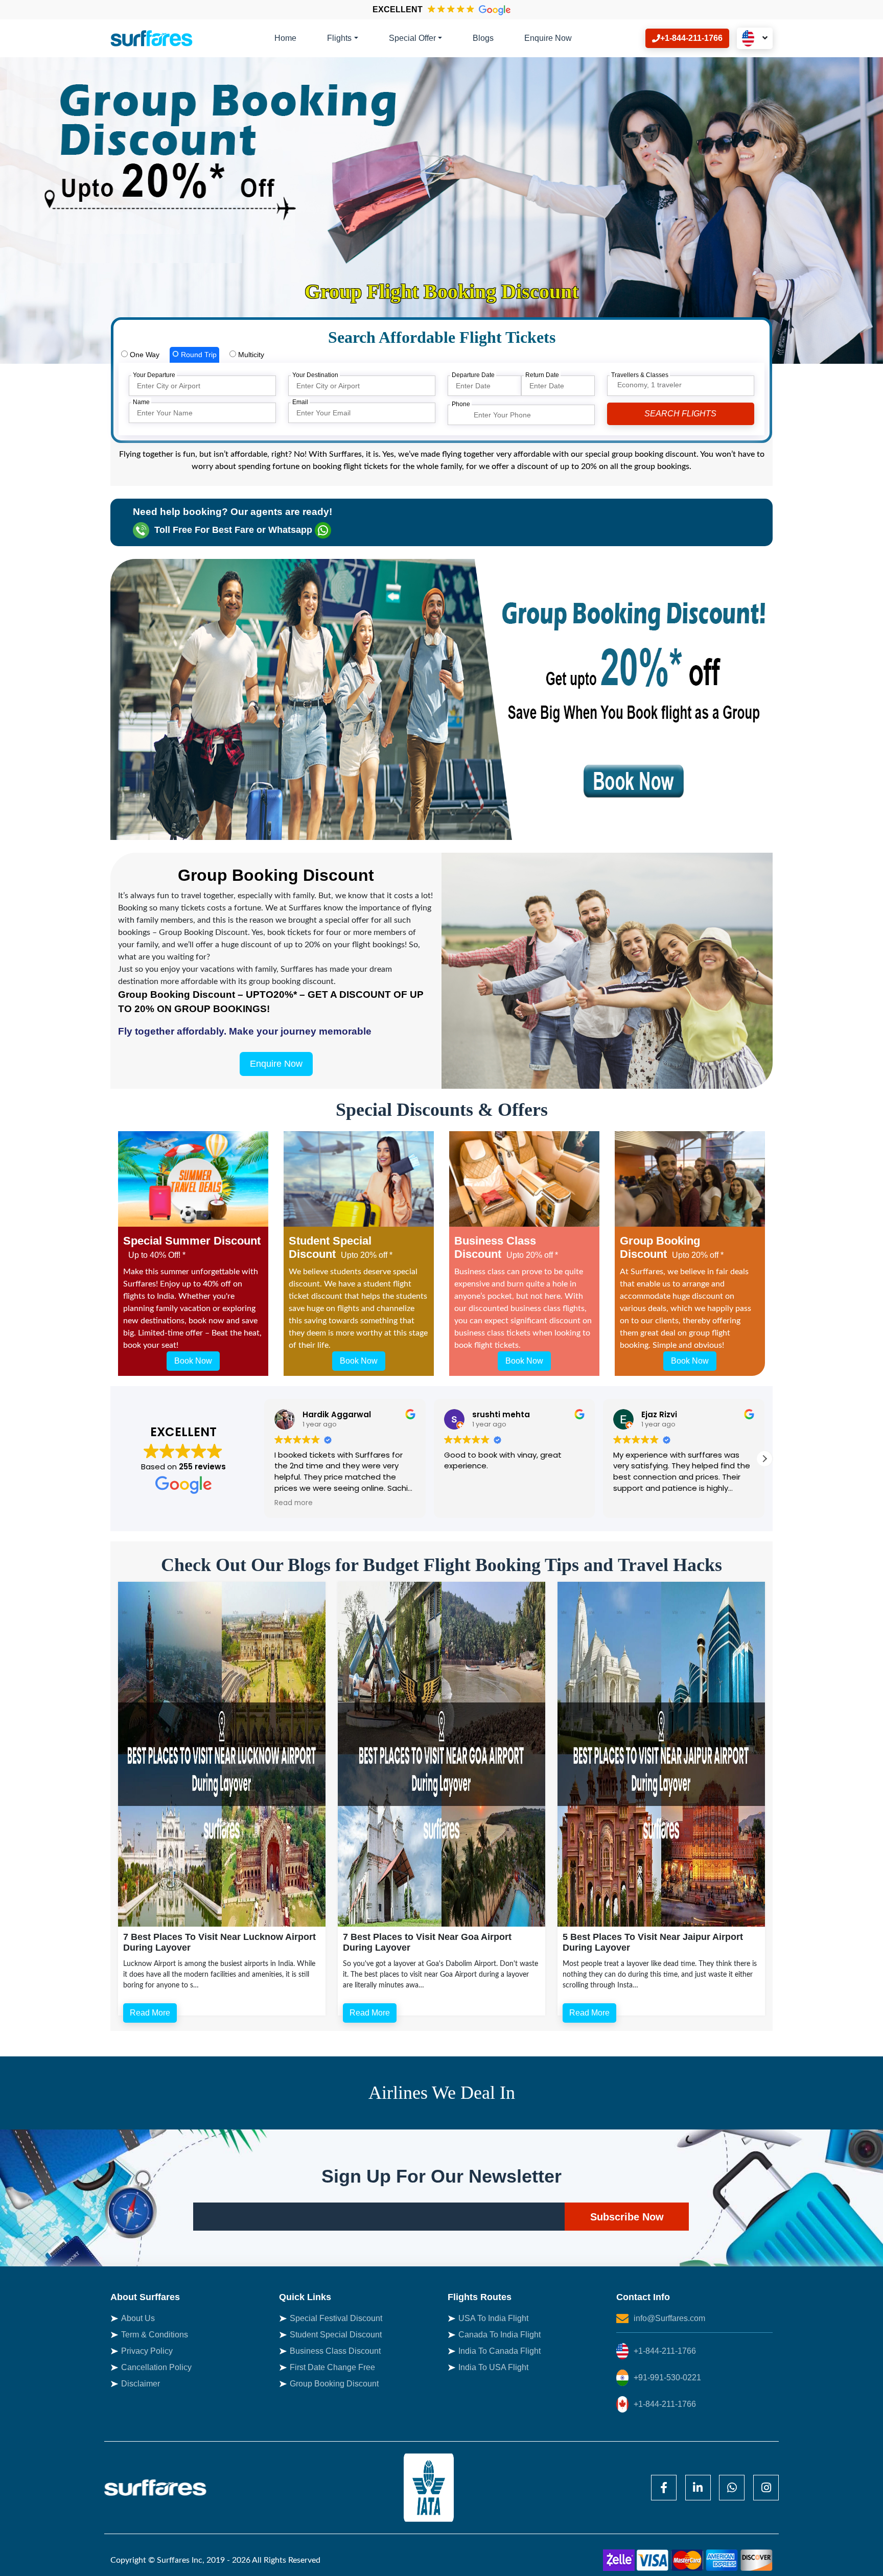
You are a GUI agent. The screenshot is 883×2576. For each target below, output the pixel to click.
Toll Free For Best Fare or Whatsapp (233, 530)
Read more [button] (693, 1503)
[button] (764, 1459)
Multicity (250, 355)
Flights (339, 38)
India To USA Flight (493, 2367)
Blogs (483, 38)
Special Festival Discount (336, 2318)
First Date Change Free (332, 2367)
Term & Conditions (155, 2335)
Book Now (193, 1361)
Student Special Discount (336, 2335)
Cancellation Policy (156, 2367)
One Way (144, 355)
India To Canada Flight (499, 2351)
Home (285, 38)
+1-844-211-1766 (665, 2351)
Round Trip (198, 355)
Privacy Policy (147, 2351)
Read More (150, 2013)
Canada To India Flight (499, 2335)
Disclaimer (141, 2384)
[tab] (140, 355)
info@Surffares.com (669, 2318)
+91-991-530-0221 (667, 2378)
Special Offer (412, 38)
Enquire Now (548, 38)
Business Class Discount (335, 2351)
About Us (138, 2318)
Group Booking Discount (334, 2384)
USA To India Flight (493, 2318)
